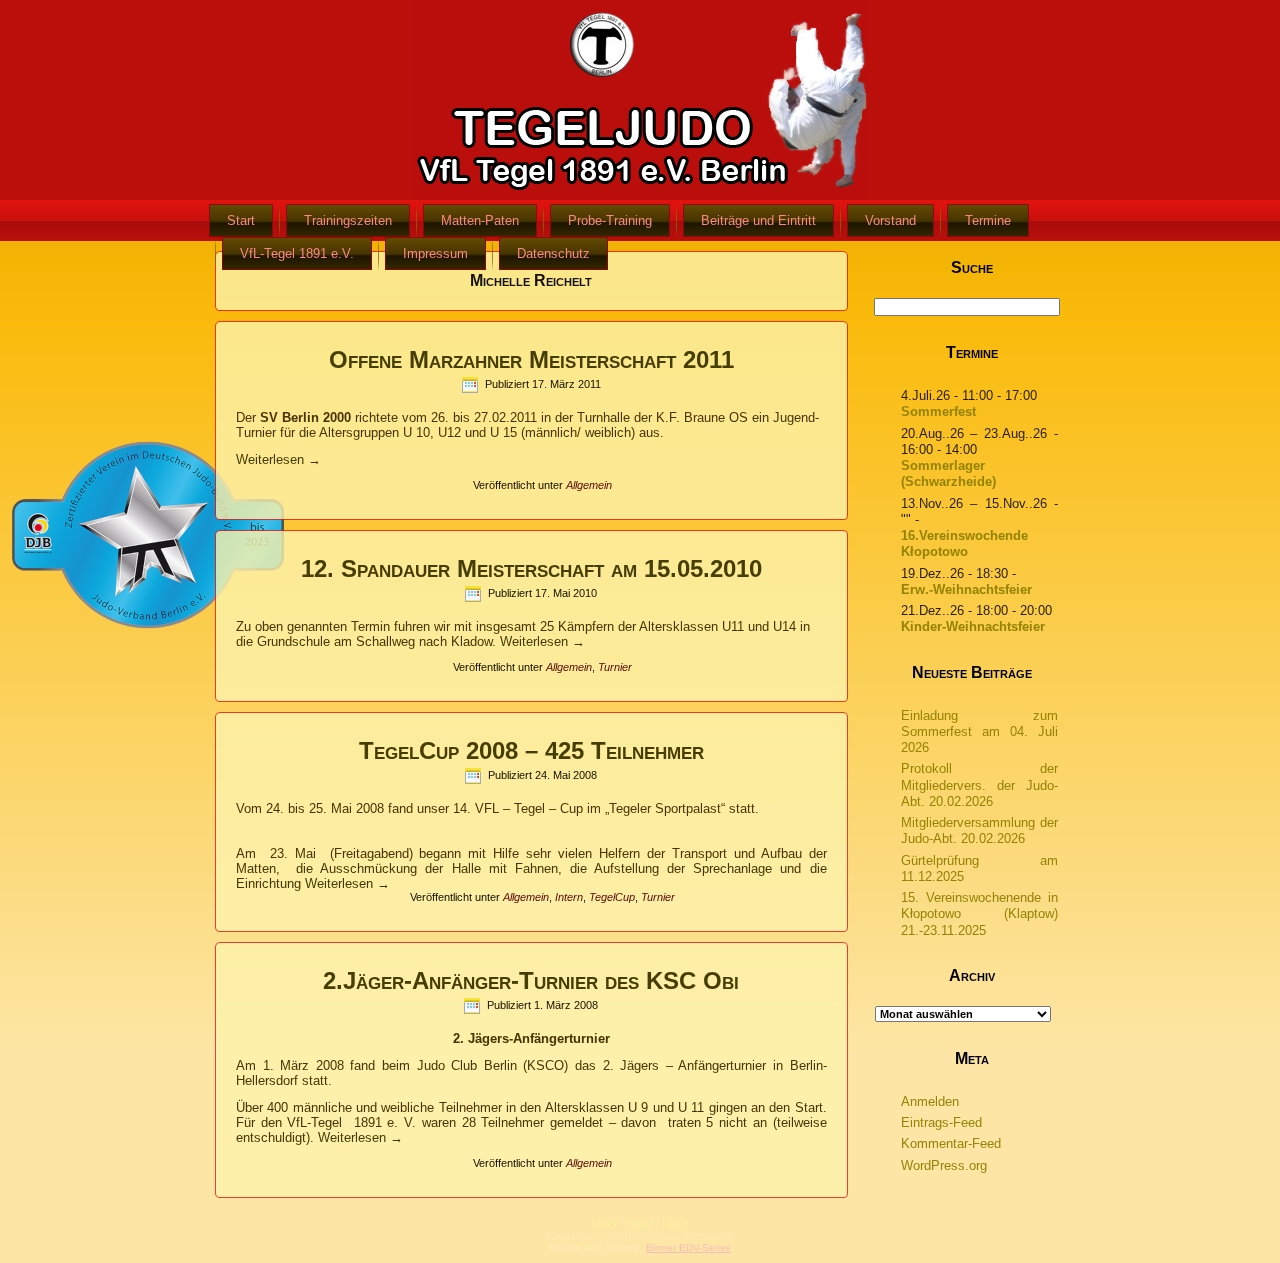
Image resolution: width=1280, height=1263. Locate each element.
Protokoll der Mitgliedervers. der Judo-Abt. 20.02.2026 (980, 785)
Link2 (640, 1224)
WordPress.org (944, 1165)
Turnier (615, 667)
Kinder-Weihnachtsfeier (973, 626)
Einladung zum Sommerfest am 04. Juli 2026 (980, 732)
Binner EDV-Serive (688, 1247)
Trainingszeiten (348, 220)
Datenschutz (553, 253)
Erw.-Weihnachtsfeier (966, 589)
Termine (988, 220)
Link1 (605, 1224)
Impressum (435, 253)
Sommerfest (938, 411)
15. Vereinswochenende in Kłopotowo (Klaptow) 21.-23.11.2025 (980, 914)
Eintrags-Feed (941, 1122)
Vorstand (890, 220)
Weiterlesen (278, 459)
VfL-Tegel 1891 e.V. (297, 253)
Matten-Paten (480, 220)
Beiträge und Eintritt (758, 220)
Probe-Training (610, 220)
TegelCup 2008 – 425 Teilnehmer (531, 750)
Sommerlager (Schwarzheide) (948, 473)
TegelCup (612, 897)
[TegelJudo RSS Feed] (520, 1238)
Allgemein (589, 485)
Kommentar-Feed (951, 1143)
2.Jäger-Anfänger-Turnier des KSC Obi (531, 980)
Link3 (675, 1224)
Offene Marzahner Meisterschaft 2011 (531, 359)
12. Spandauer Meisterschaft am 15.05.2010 (531, 568)
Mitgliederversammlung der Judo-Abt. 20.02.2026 (980, 830)
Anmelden (930, 1101)
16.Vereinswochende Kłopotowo (964, 543)
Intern (569, 897)
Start (241, 220)
